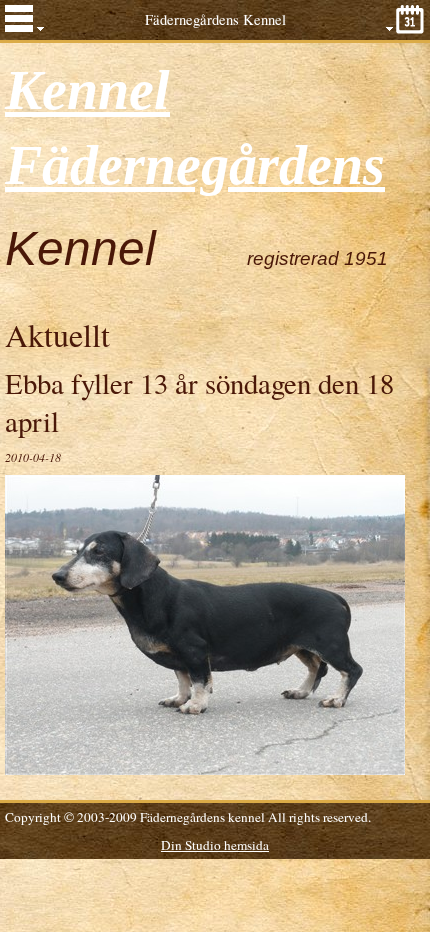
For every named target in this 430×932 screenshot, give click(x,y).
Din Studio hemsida (215, 845)
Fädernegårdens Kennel (215, 19)
